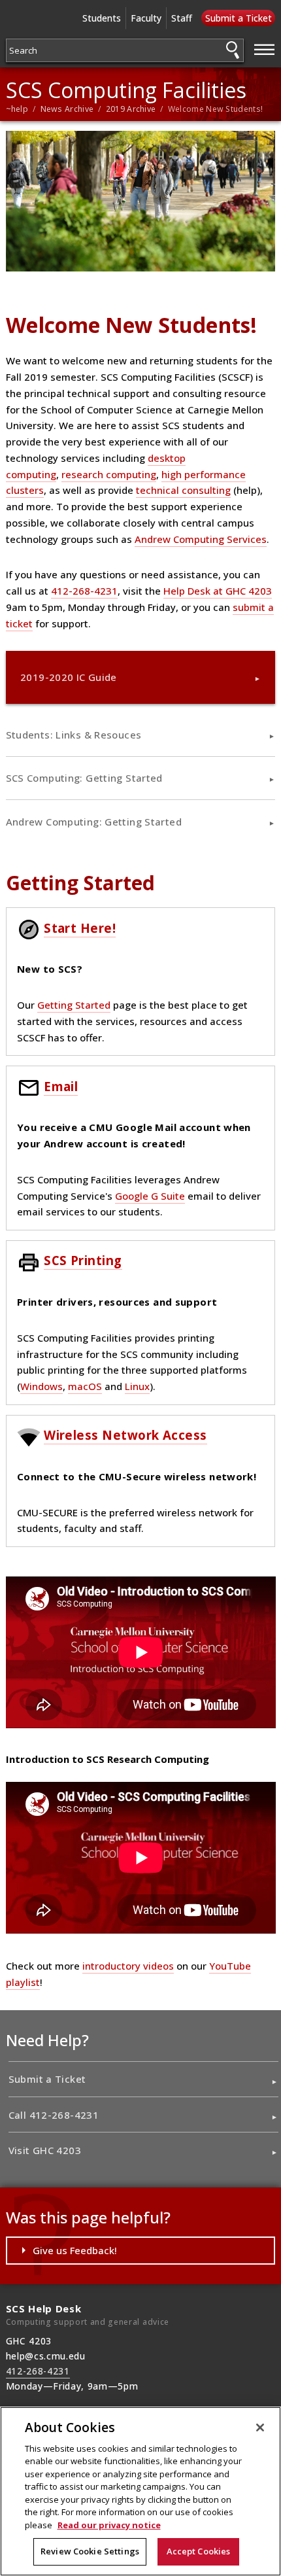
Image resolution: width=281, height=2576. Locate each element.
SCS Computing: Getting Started (84, 778)
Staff (182, 18)
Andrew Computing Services (201, 539)
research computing (109, 474)
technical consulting (183, 490)
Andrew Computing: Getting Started (94, 822)
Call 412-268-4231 (54, 2115)
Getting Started (74, 1005)
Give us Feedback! (75, 2250)
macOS (85, 1386)
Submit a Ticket (239, 18)
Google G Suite (150, 1196)
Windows (41, 1386)
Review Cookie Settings (90, 2551)
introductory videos (128, 1966)
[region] (140, 2491)
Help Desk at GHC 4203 (218, 591)
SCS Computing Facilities (126, 90)
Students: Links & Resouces (74, 735)
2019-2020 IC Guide (69, 677)
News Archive (67, 109)
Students (102, 18)
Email (61, 1086)
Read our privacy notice (109, 2525)
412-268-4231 (84, 591)
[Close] (260, 2428)
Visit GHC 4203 (45, 2150)
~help (17, 109)
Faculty (146, 18)
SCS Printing (83, 1260)
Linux (137, 1386)
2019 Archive (131, 109)
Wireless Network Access (125, 1435)
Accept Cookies (199, 2551)
